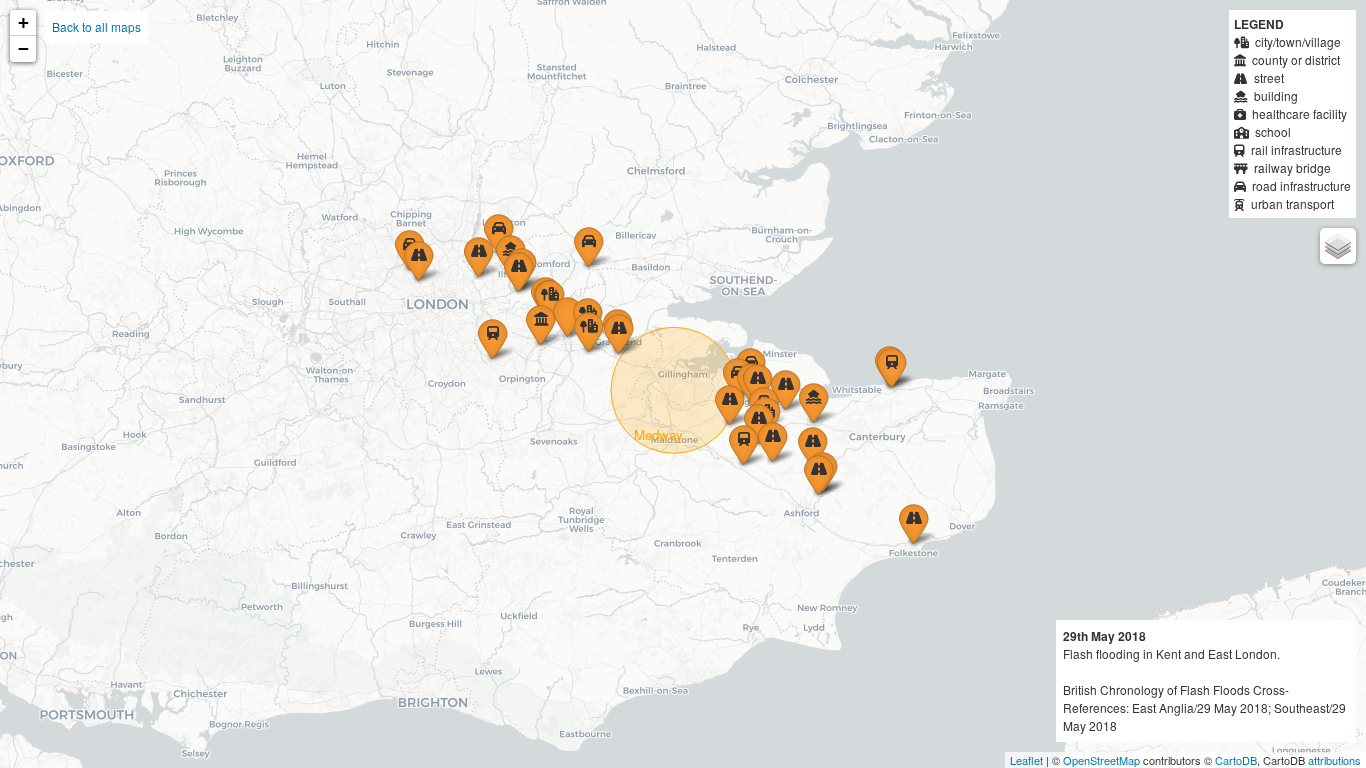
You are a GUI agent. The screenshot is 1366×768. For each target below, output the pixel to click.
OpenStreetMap (1101, 760)
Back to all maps (96, 26)
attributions (1334, 760)
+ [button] (23, 22)
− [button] (23, 48)
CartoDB (1236, 760)
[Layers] (1338, 246)
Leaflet (1026, 760)
